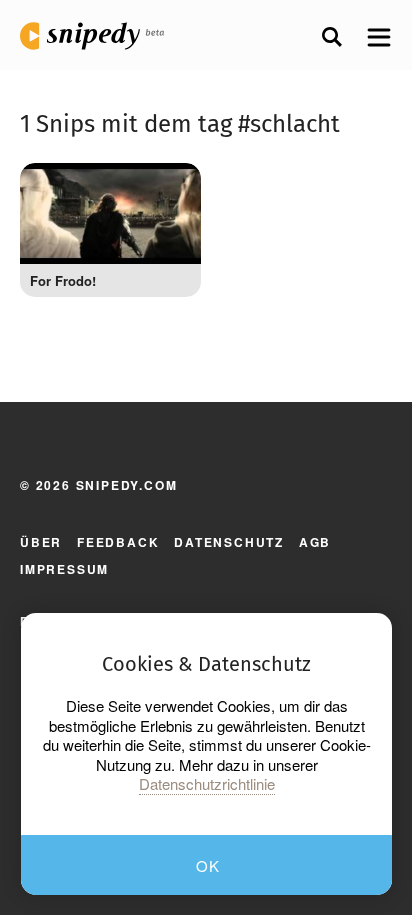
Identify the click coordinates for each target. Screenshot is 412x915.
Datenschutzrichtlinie (207, 784)
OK (208, 865)
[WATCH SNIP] (171, 188)
